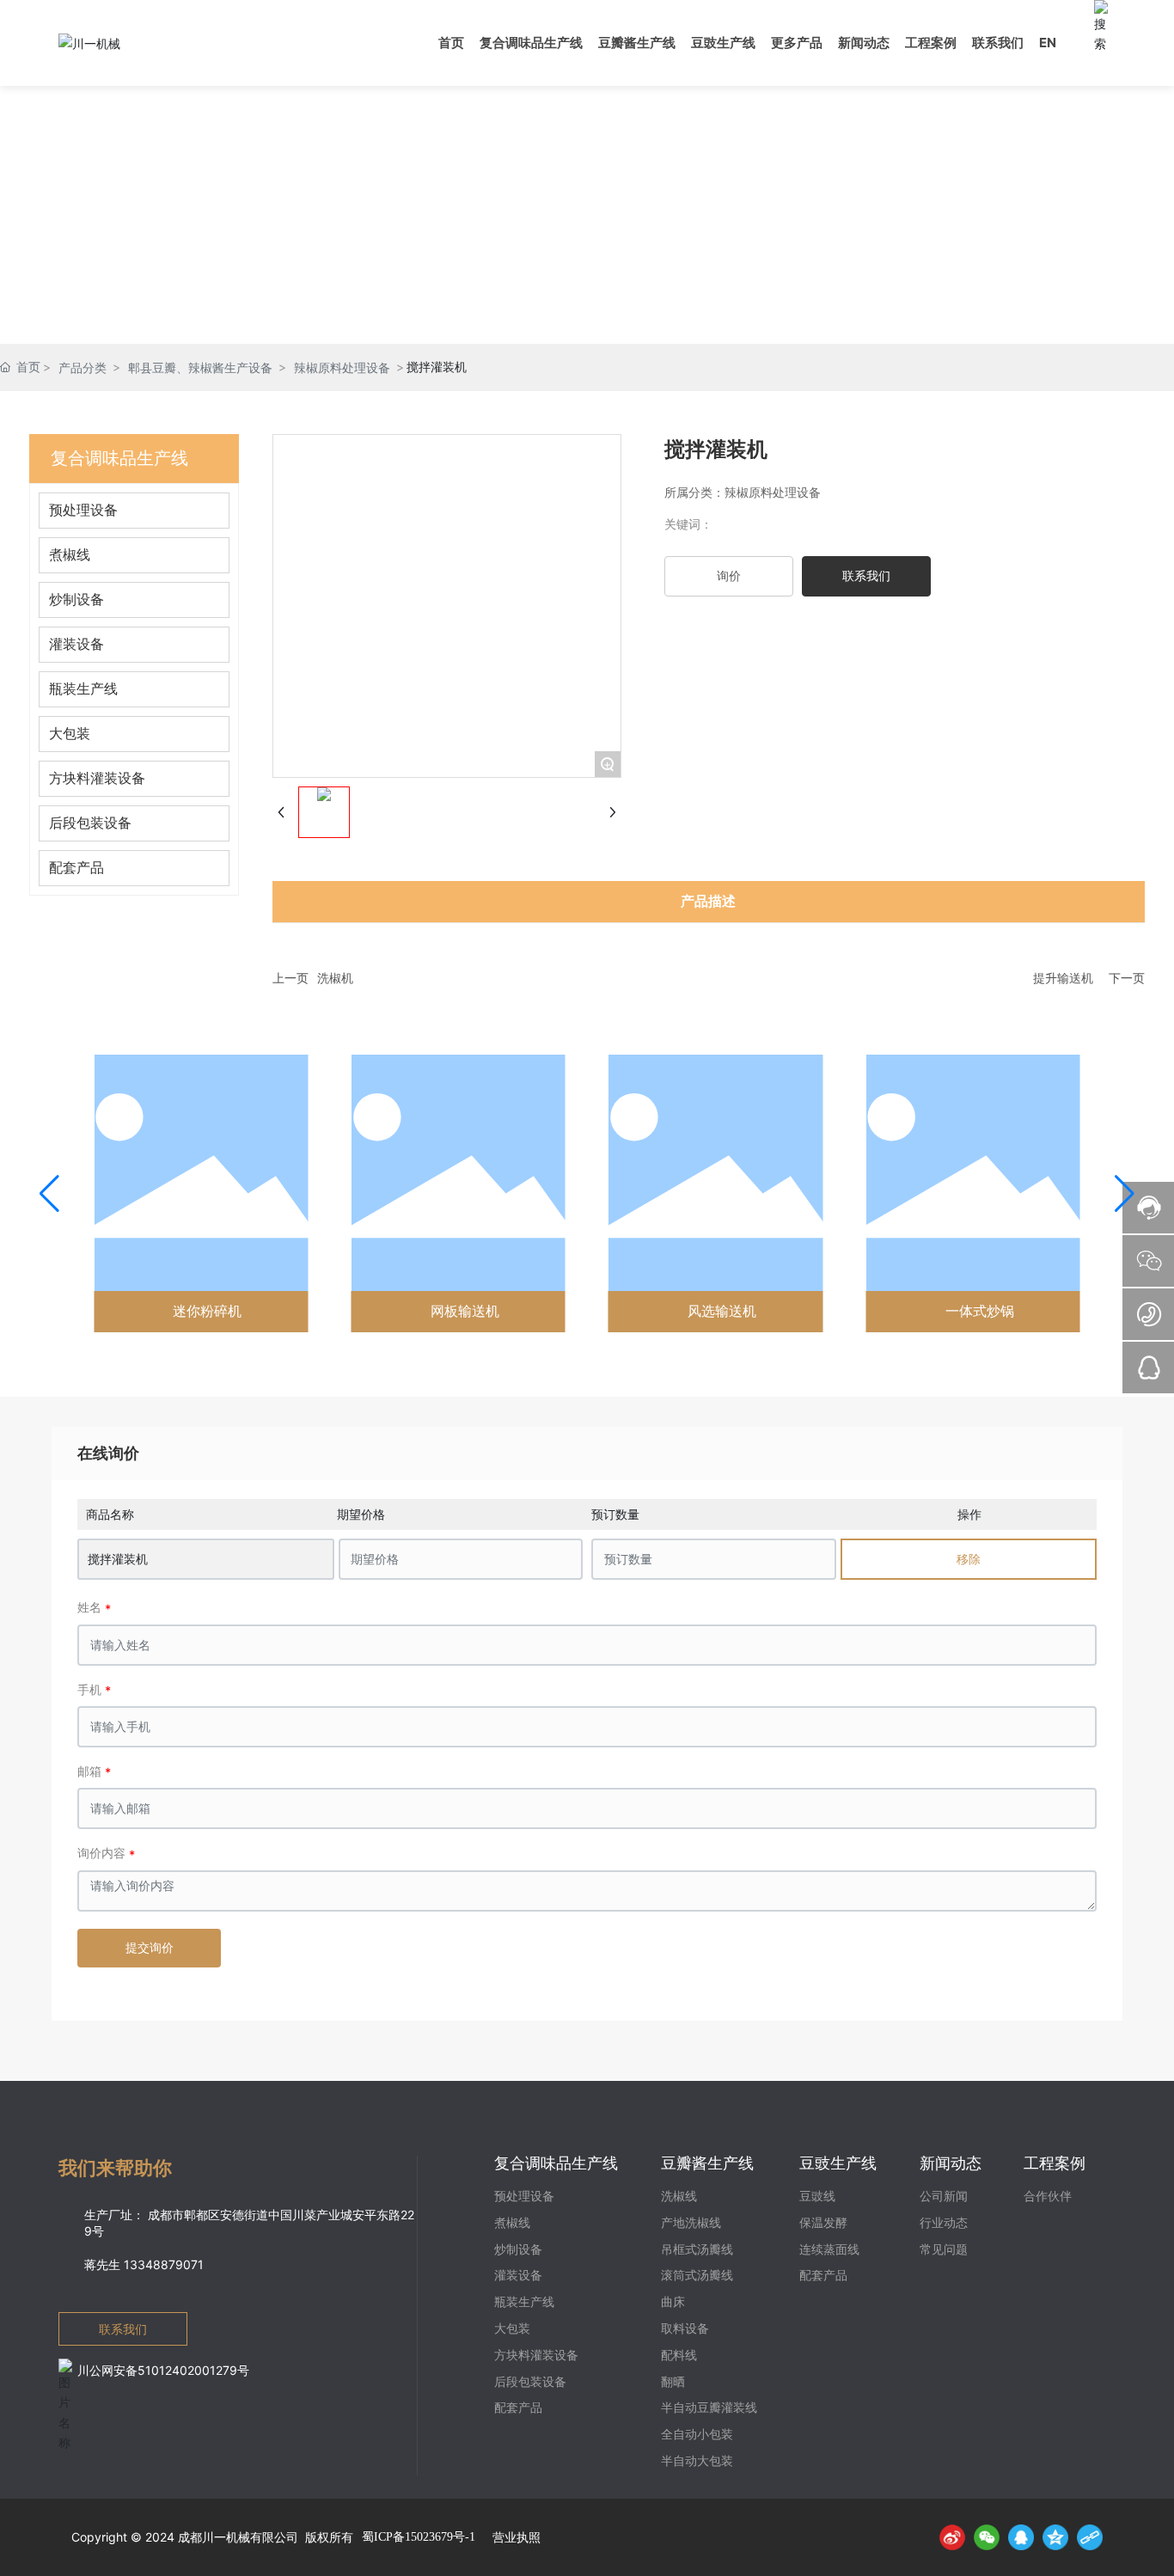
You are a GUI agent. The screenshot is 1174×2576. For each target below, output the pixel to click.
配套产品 (76, 868)
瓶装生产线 (83, 689)
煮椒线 (70, 555)
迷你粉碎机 (207, 1311)
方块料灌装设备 (97, 778)
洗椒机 (335, 978)
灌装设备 (76, 644)
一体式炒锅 (980, 1311)
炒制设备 (76, 600)
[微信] (987, 2537)
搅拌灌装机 (118, 1559)
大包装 (70, 734)
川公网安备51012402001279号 (163, 2370)
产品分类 (83, 367)
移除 (969, 1559)
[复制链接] (1090, 2537)
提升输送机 (1063, 978)
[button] (49, 1194)
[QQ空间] (1055, 2537)
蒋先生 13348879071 (144, 2264)
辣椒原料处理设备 (342, 367)
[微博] (952, 2537)
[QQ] (1021, 2537)
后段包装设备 (90, 823)
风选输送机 (722, 1311)
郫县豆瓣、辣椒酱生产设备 (200, 367)
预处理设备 (83, 510)
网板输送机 (465, 1311)
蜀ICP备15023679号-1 (419, 2537)
